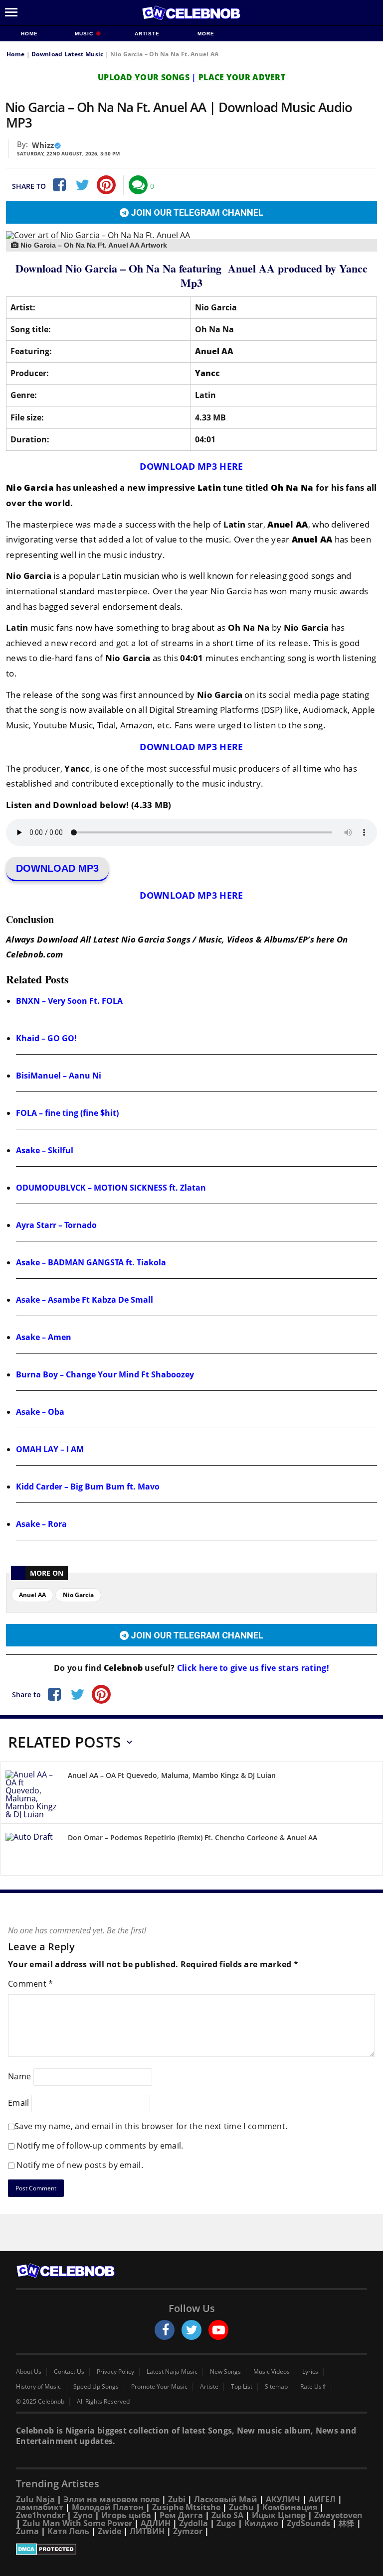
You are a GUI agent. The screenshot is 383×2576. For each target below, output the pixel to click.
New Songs (225, 2372)
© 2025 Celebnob (40, 2402)
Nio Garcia (78, 1595)
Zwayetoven (338, 2515)
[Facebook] (58, 185)
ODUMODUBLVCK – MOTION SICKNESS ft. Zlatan (111, 1188)
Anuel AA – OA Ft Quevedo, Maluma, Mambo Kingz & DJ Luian (172, 1775)
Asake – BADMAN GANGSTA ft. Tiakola (91, 1262)
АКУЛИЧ (283, 2499)
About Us (29, 2372)
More (206, 34)
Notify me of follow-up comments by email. (100, 2146)
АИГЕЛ (322, 2499)
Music (85, 34)
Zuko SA (227, 2515)
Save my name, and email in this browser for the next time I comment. (151, 2126)
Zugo (226, 2523)
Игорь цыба (126, 2515)
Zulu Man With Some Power (77, 2523)
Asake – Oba (40, 1412)
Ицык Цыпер (279, 2515)
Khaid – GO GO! (46, 1038)
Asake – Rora (41, 1524)
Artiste (147, 34)
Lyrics (310, 2372)
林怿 (347, 2523)
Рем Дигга (181, 2515)
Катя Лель (68, 2531)
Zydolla (193, 2523)
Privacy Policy (115, 2372)
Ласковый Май (226, 2499)
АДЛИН (156, 2523)
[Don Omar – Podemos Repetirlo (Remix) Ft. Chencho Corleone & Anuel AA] (33, 1851)
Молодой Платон (108, 2507)
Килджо (261, 2523)
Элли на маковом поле (111, 2499)
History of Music (38, 2387)
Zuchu (241, 2507)
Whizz (43, 145)
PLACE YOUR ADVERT (242, 77)
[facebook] (165, 2330)
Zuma (27, 2531)
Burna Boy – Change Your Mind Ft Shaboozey (105, 1374)
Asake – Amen (44, 1337)
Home (29, 34)
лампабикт (40, 2507)
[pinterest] (106, 185)
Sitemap (276, 2387)
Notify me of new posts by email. (80, 2165)
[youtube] (218, 2330)
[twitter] (191, 2330)
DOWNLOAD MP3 (57, 868)
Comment (31, 1984)
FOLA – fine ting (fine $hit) (67, 1113)
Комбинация (290, 2507)
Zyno (83, 2515)
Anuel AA (32, 1595)
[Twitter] (82, 185)
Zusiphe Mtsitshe (186, 2507)
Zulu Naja (35, 2499)
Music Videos (272, 2372)
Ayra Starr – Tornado (56, 1225)
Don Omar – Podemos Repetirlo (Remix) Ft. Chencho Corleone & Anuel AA (192, 1837)
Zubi (177, 2499)
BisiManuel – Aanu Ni (59, 1076)
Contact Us (69, 2372)
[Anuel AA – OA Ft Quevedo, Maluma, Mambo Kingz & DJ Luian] (33, 1794)
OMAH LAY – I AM (50, 1449)
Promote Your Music (159, 2387)
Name (19, 2076)
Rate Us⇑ (313, 2387)
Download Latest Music (67, 54)
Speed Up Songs (96, 2387)
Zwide (109, 2531)
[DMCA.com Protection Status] (191, 2549)
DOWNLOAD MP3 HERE (191, 466)
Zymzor (188, 2531)
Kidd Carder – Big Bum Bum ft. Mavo (88, 1487)
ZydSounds (308, 2523)
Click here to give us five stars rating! (252, 1668)
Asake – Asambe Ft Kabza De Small (85, 1300)
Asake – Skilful (45, 1150)
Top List (242, 2387)
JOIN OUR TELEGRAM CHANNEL (196, 212)
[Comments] (138, 185)
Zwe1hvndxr (40, 2515)
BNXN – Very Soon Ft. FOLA (69, 1001)
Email (19, 2102)
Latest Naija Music (172, 2372)
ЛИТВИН (147, 2531)
